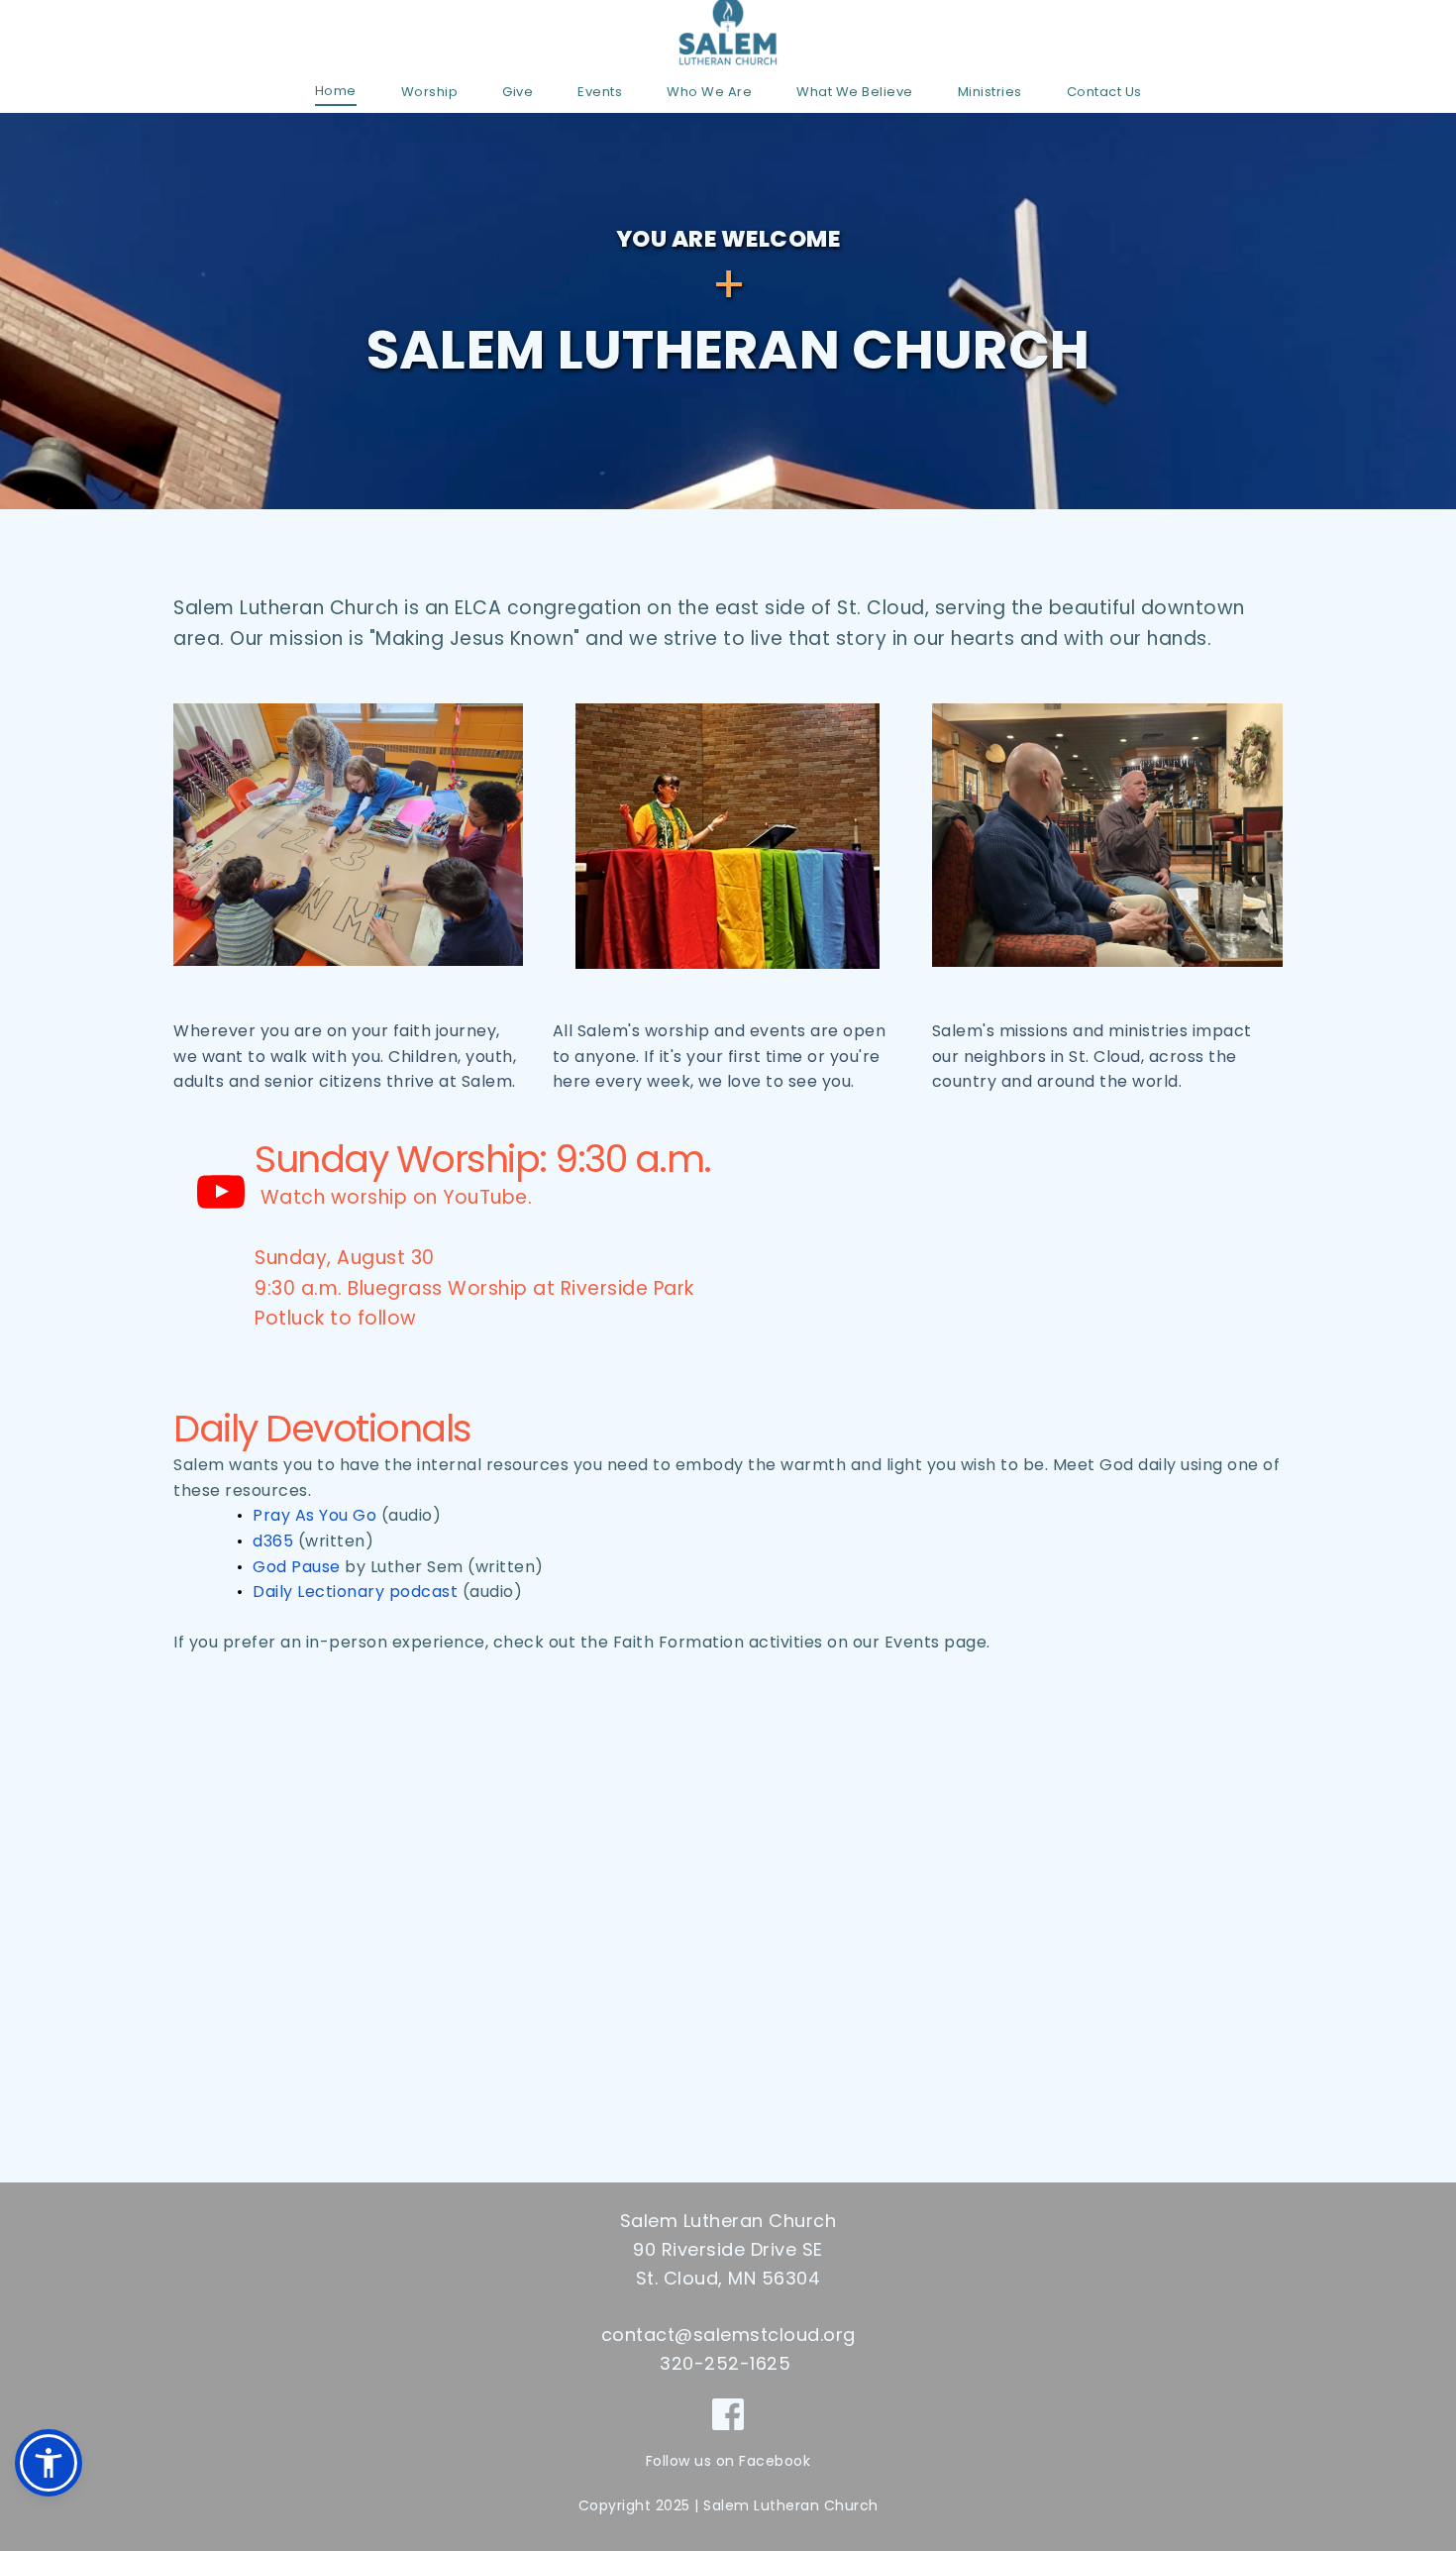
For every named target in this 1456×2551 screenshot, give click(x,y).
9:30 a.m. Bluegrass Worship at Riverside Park (474, 1288)
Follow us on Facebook (728, 2461)
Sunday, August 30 (345, 1258)
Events (912, 1642)
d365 (273, 1541)
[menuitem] (336, 91)
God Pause (297, 1567)
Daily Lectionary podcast (355, 1592)
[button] (49, 2463)
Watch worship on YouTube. (393, 1197)
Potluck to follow (336, 1318)
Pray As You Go (314, 1515)
